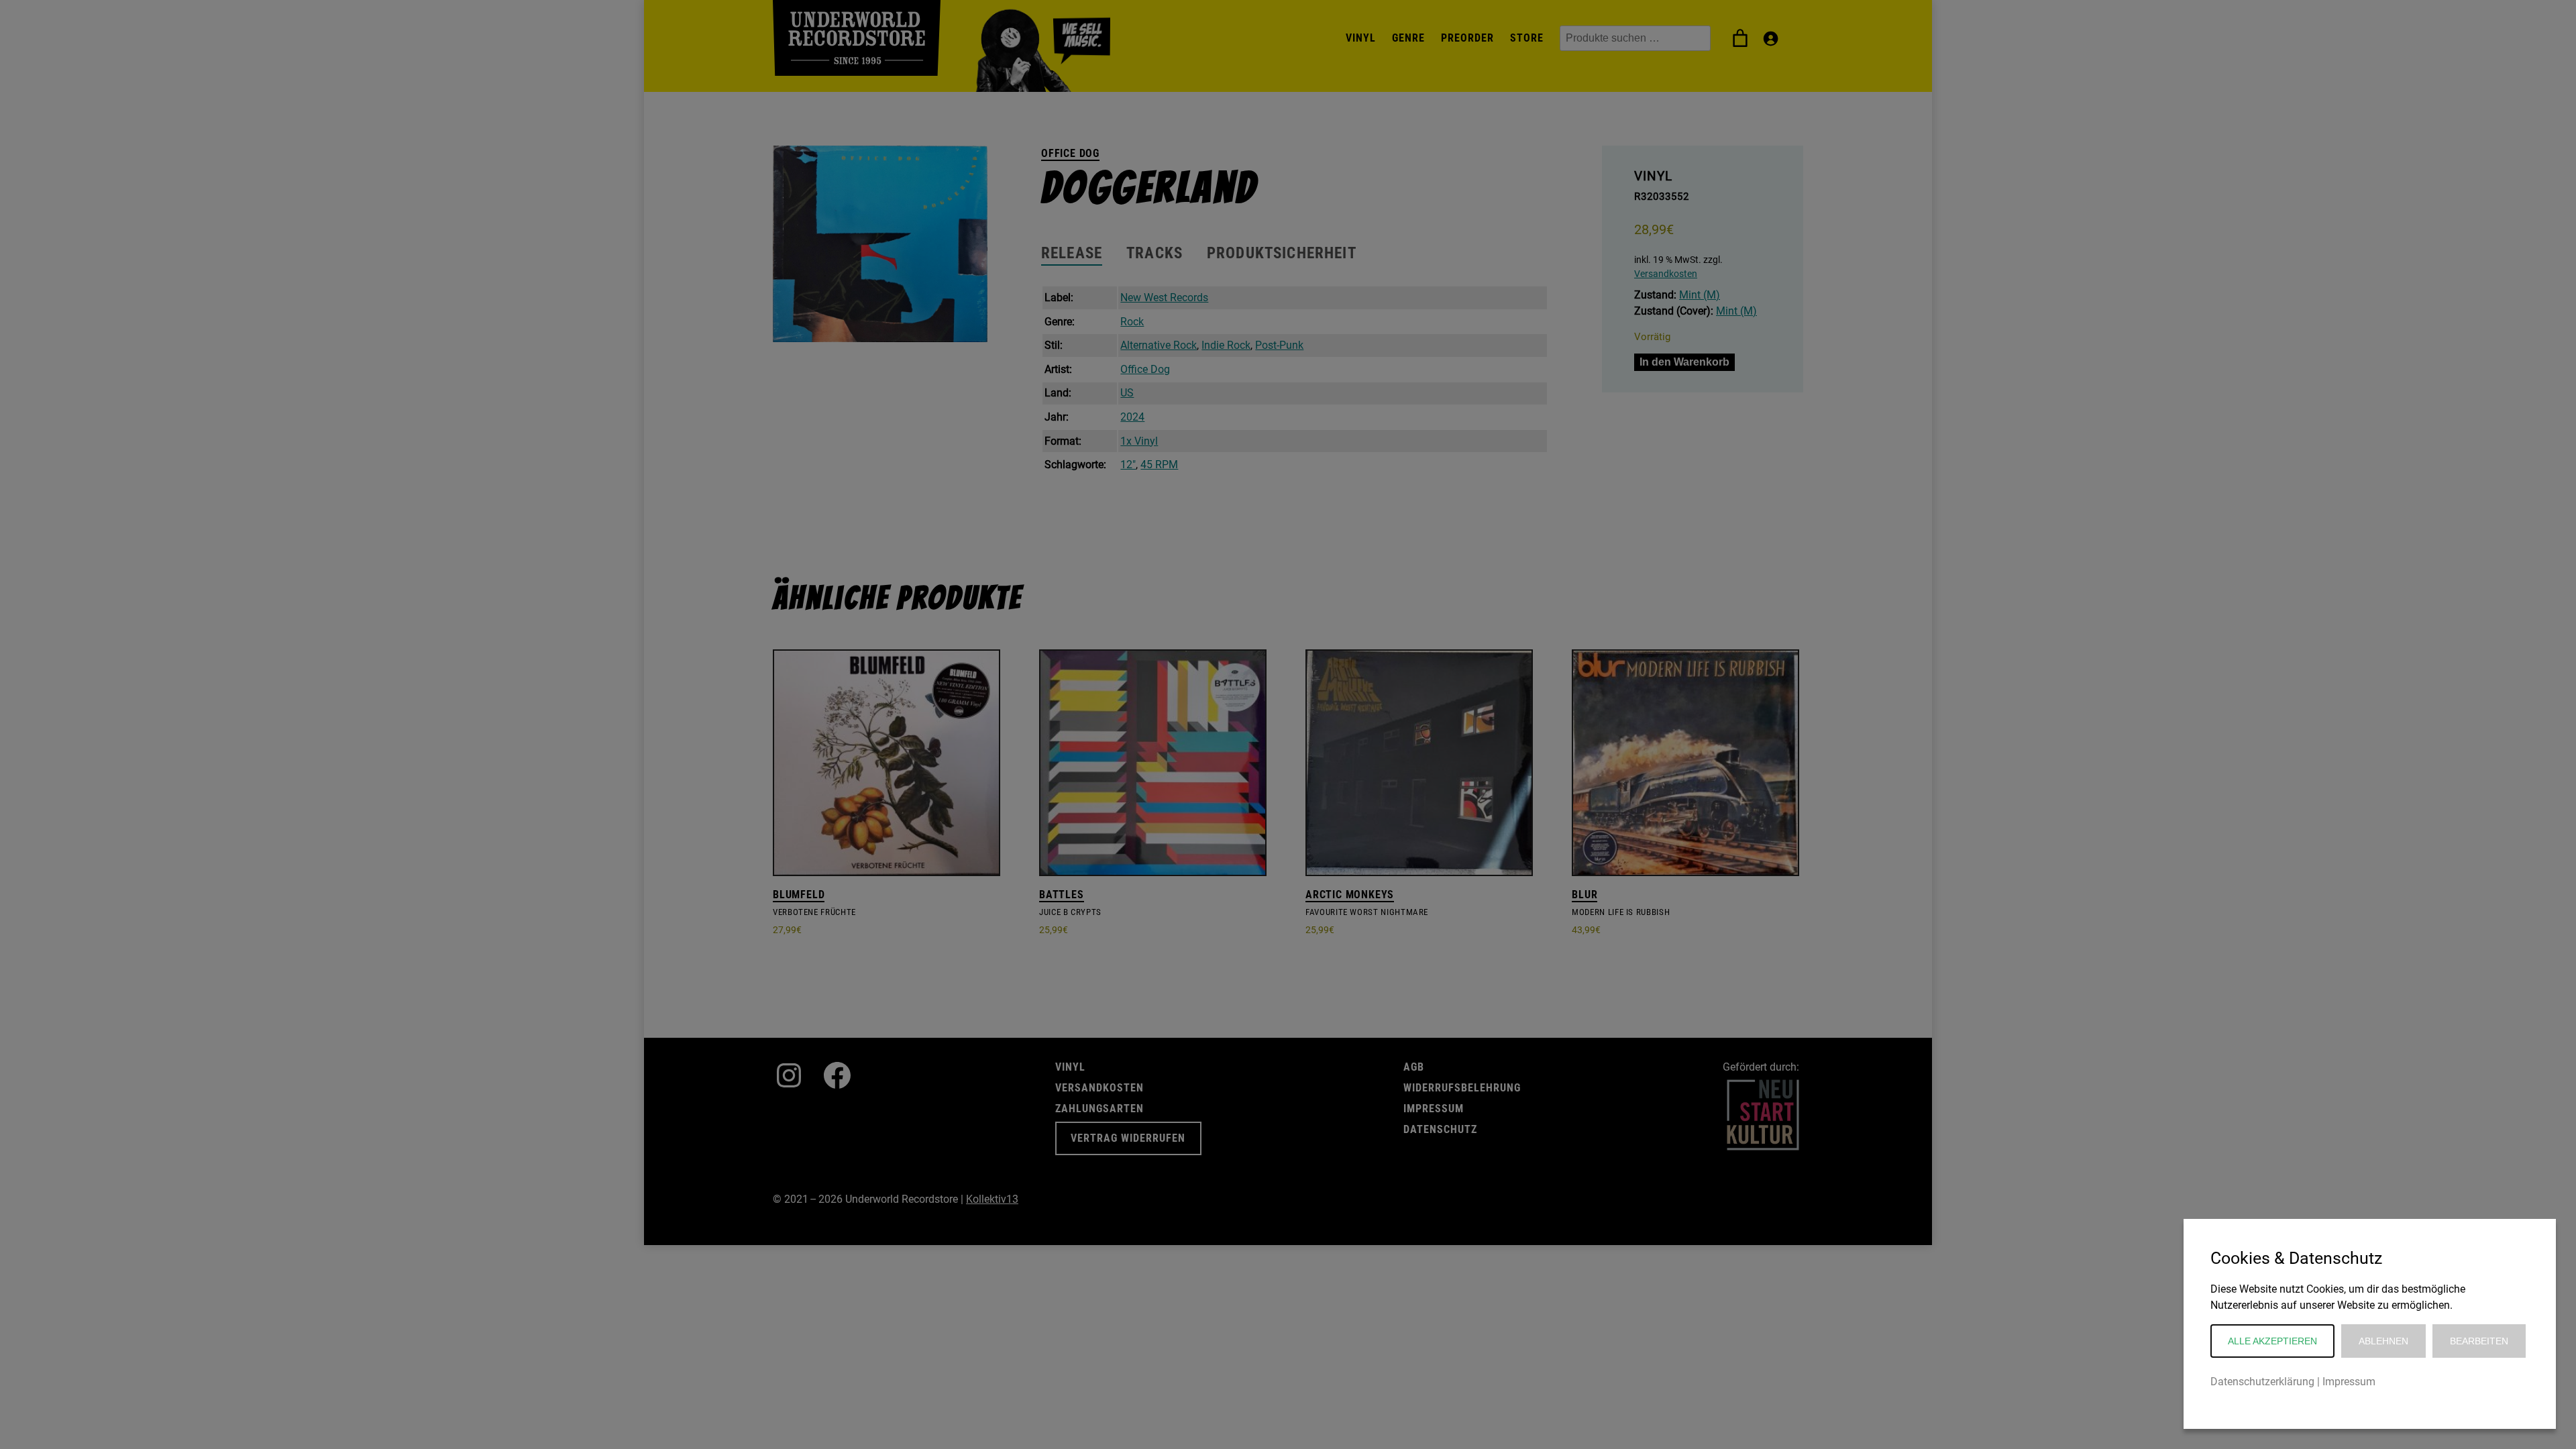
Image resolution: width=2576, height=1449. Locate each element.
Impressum (2349, 1382)
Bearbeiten (2479, 1341)
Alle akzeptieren (2272, 1341)
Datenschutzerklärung (2262, 1382)
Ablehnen (2383, 1341)
